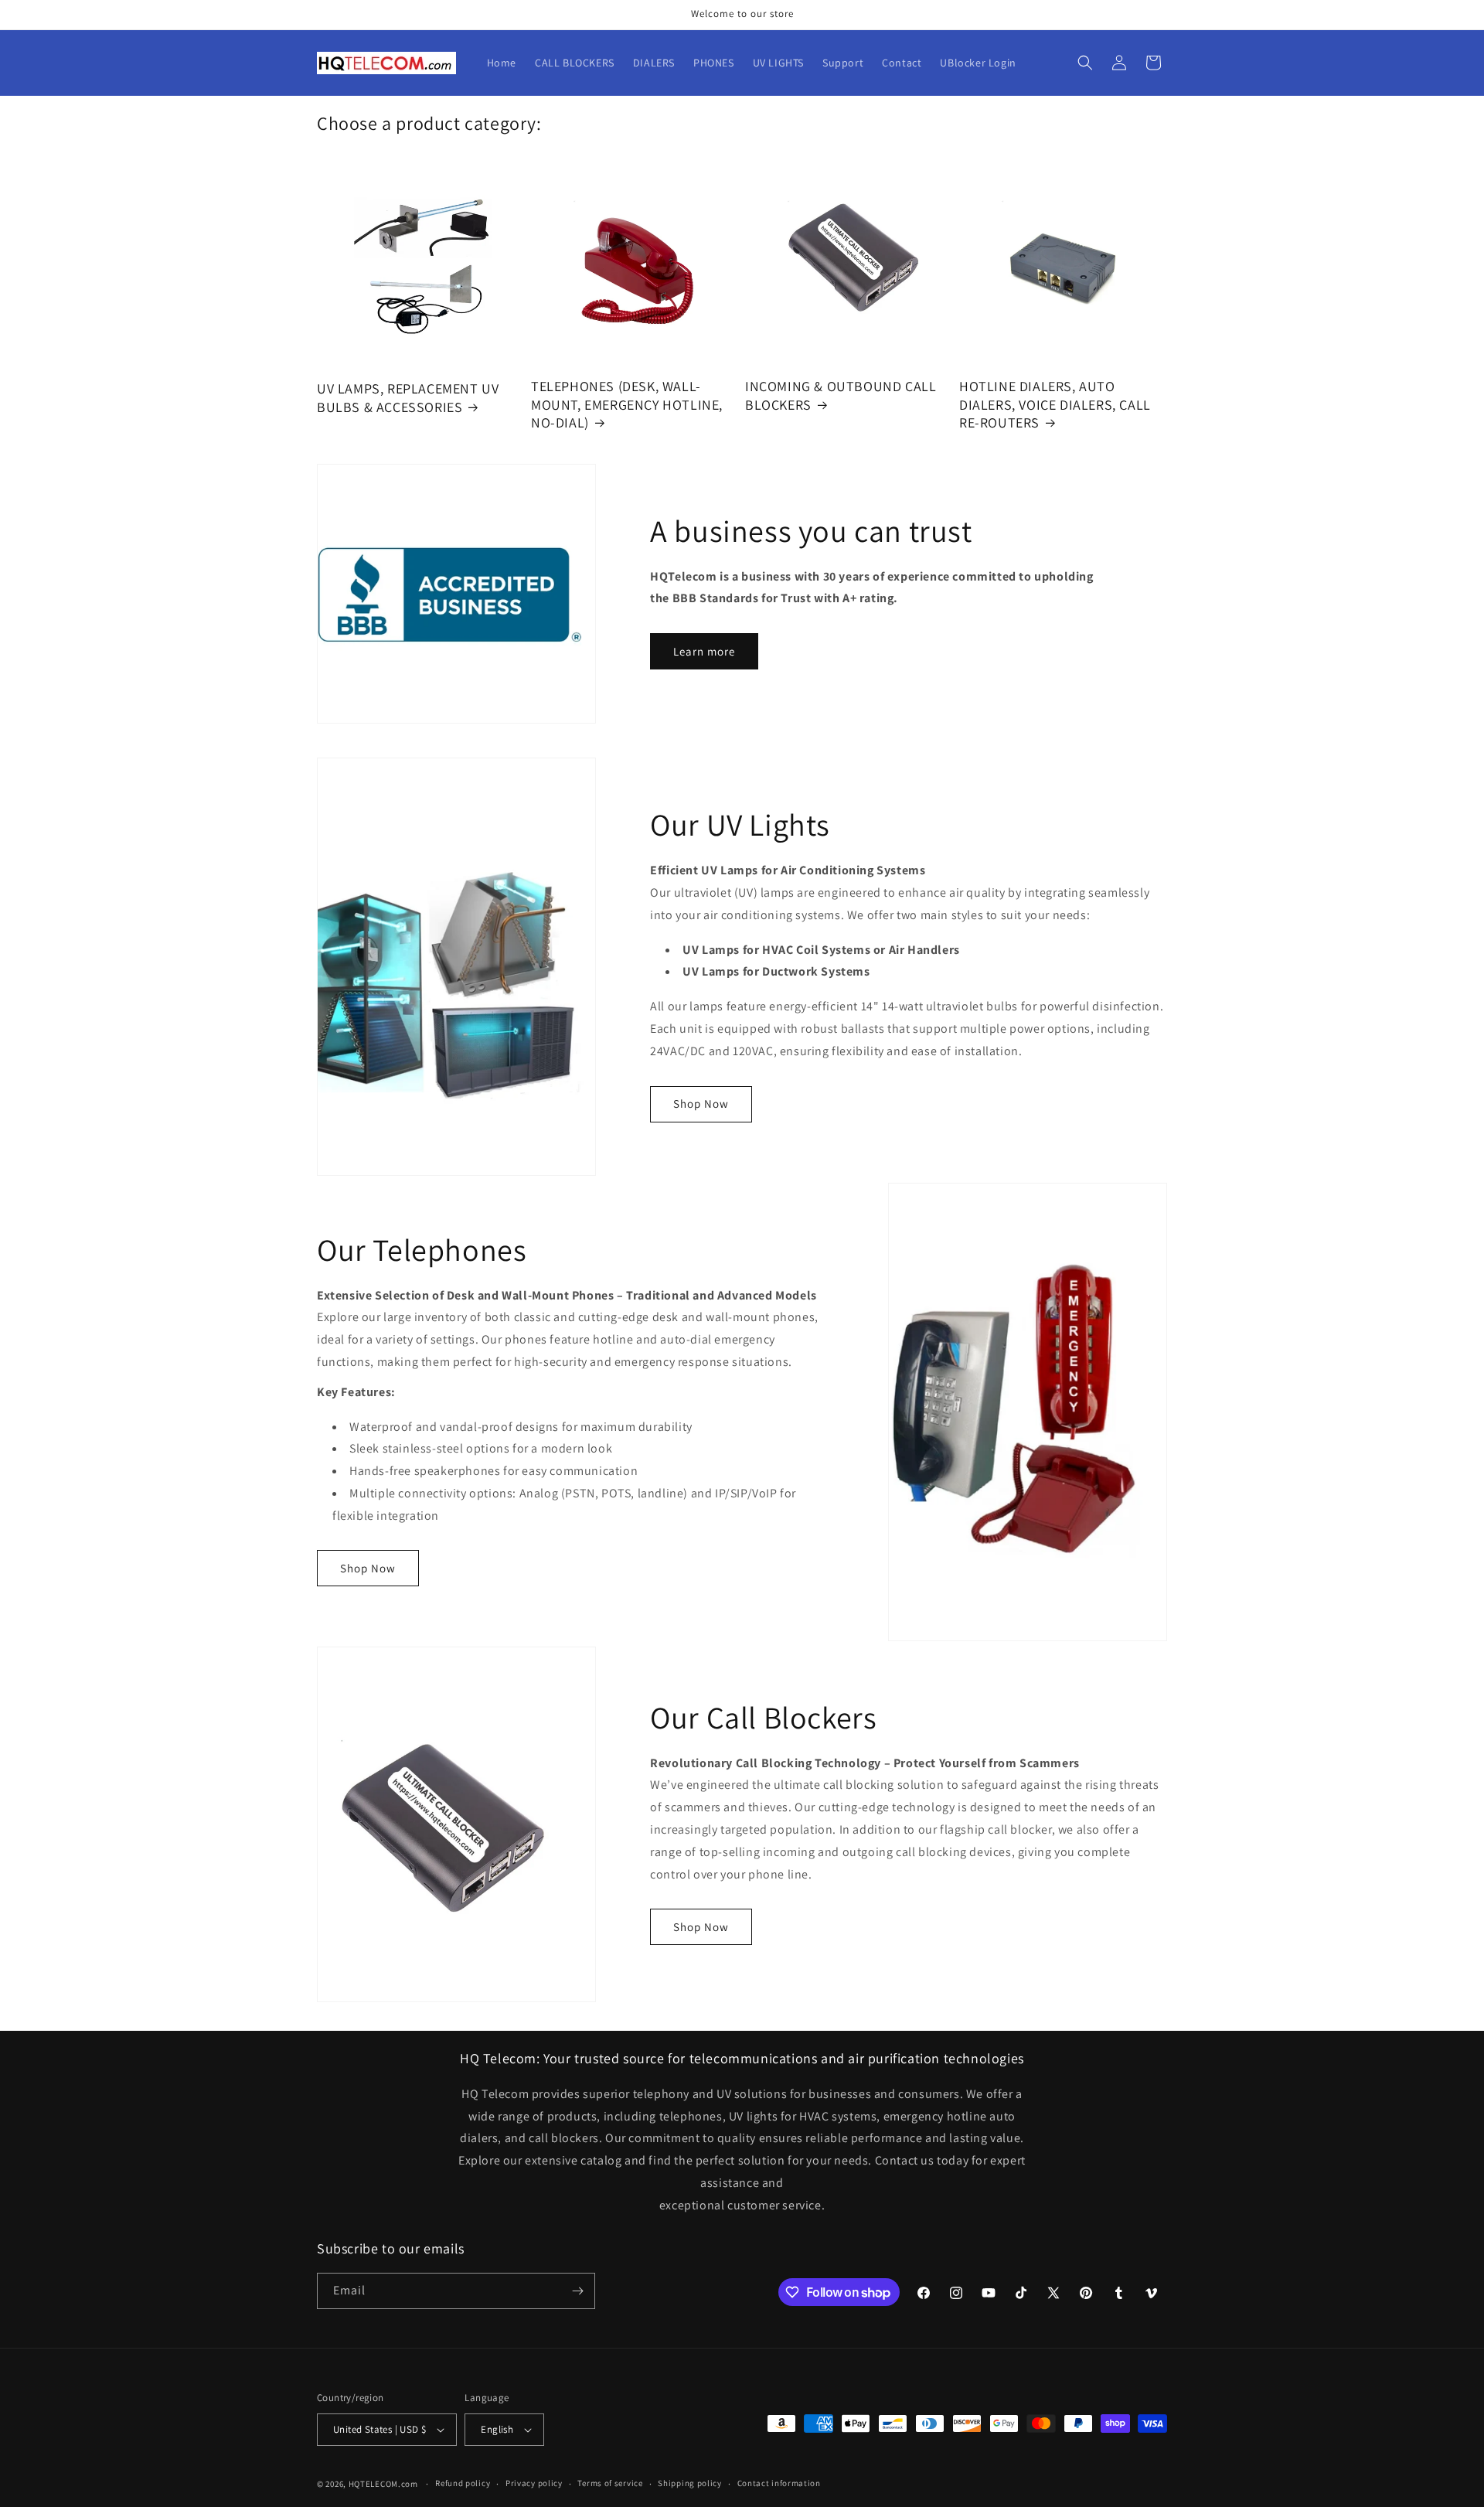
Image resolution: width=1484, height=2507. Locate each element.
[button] (1085, 63)
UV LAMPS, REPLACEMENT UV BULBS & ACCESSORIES (408, 397)
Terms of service (610, 2483)
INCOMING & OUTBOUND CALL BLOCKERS (841, 395)
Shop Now (701, 1104)
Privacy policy (534, 2483)
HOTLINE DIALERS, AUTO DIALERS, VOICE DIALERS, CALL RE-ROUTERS (1055, 404)
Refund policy (463, 2483)
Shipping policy (690, 2483)
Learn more (704, 651)
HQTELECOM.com (383, 2484)
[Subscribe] (577, 2291)
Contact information (779, 2483)
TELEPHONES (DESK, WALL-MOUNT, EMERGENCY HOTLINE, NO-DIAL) (627, 404)
